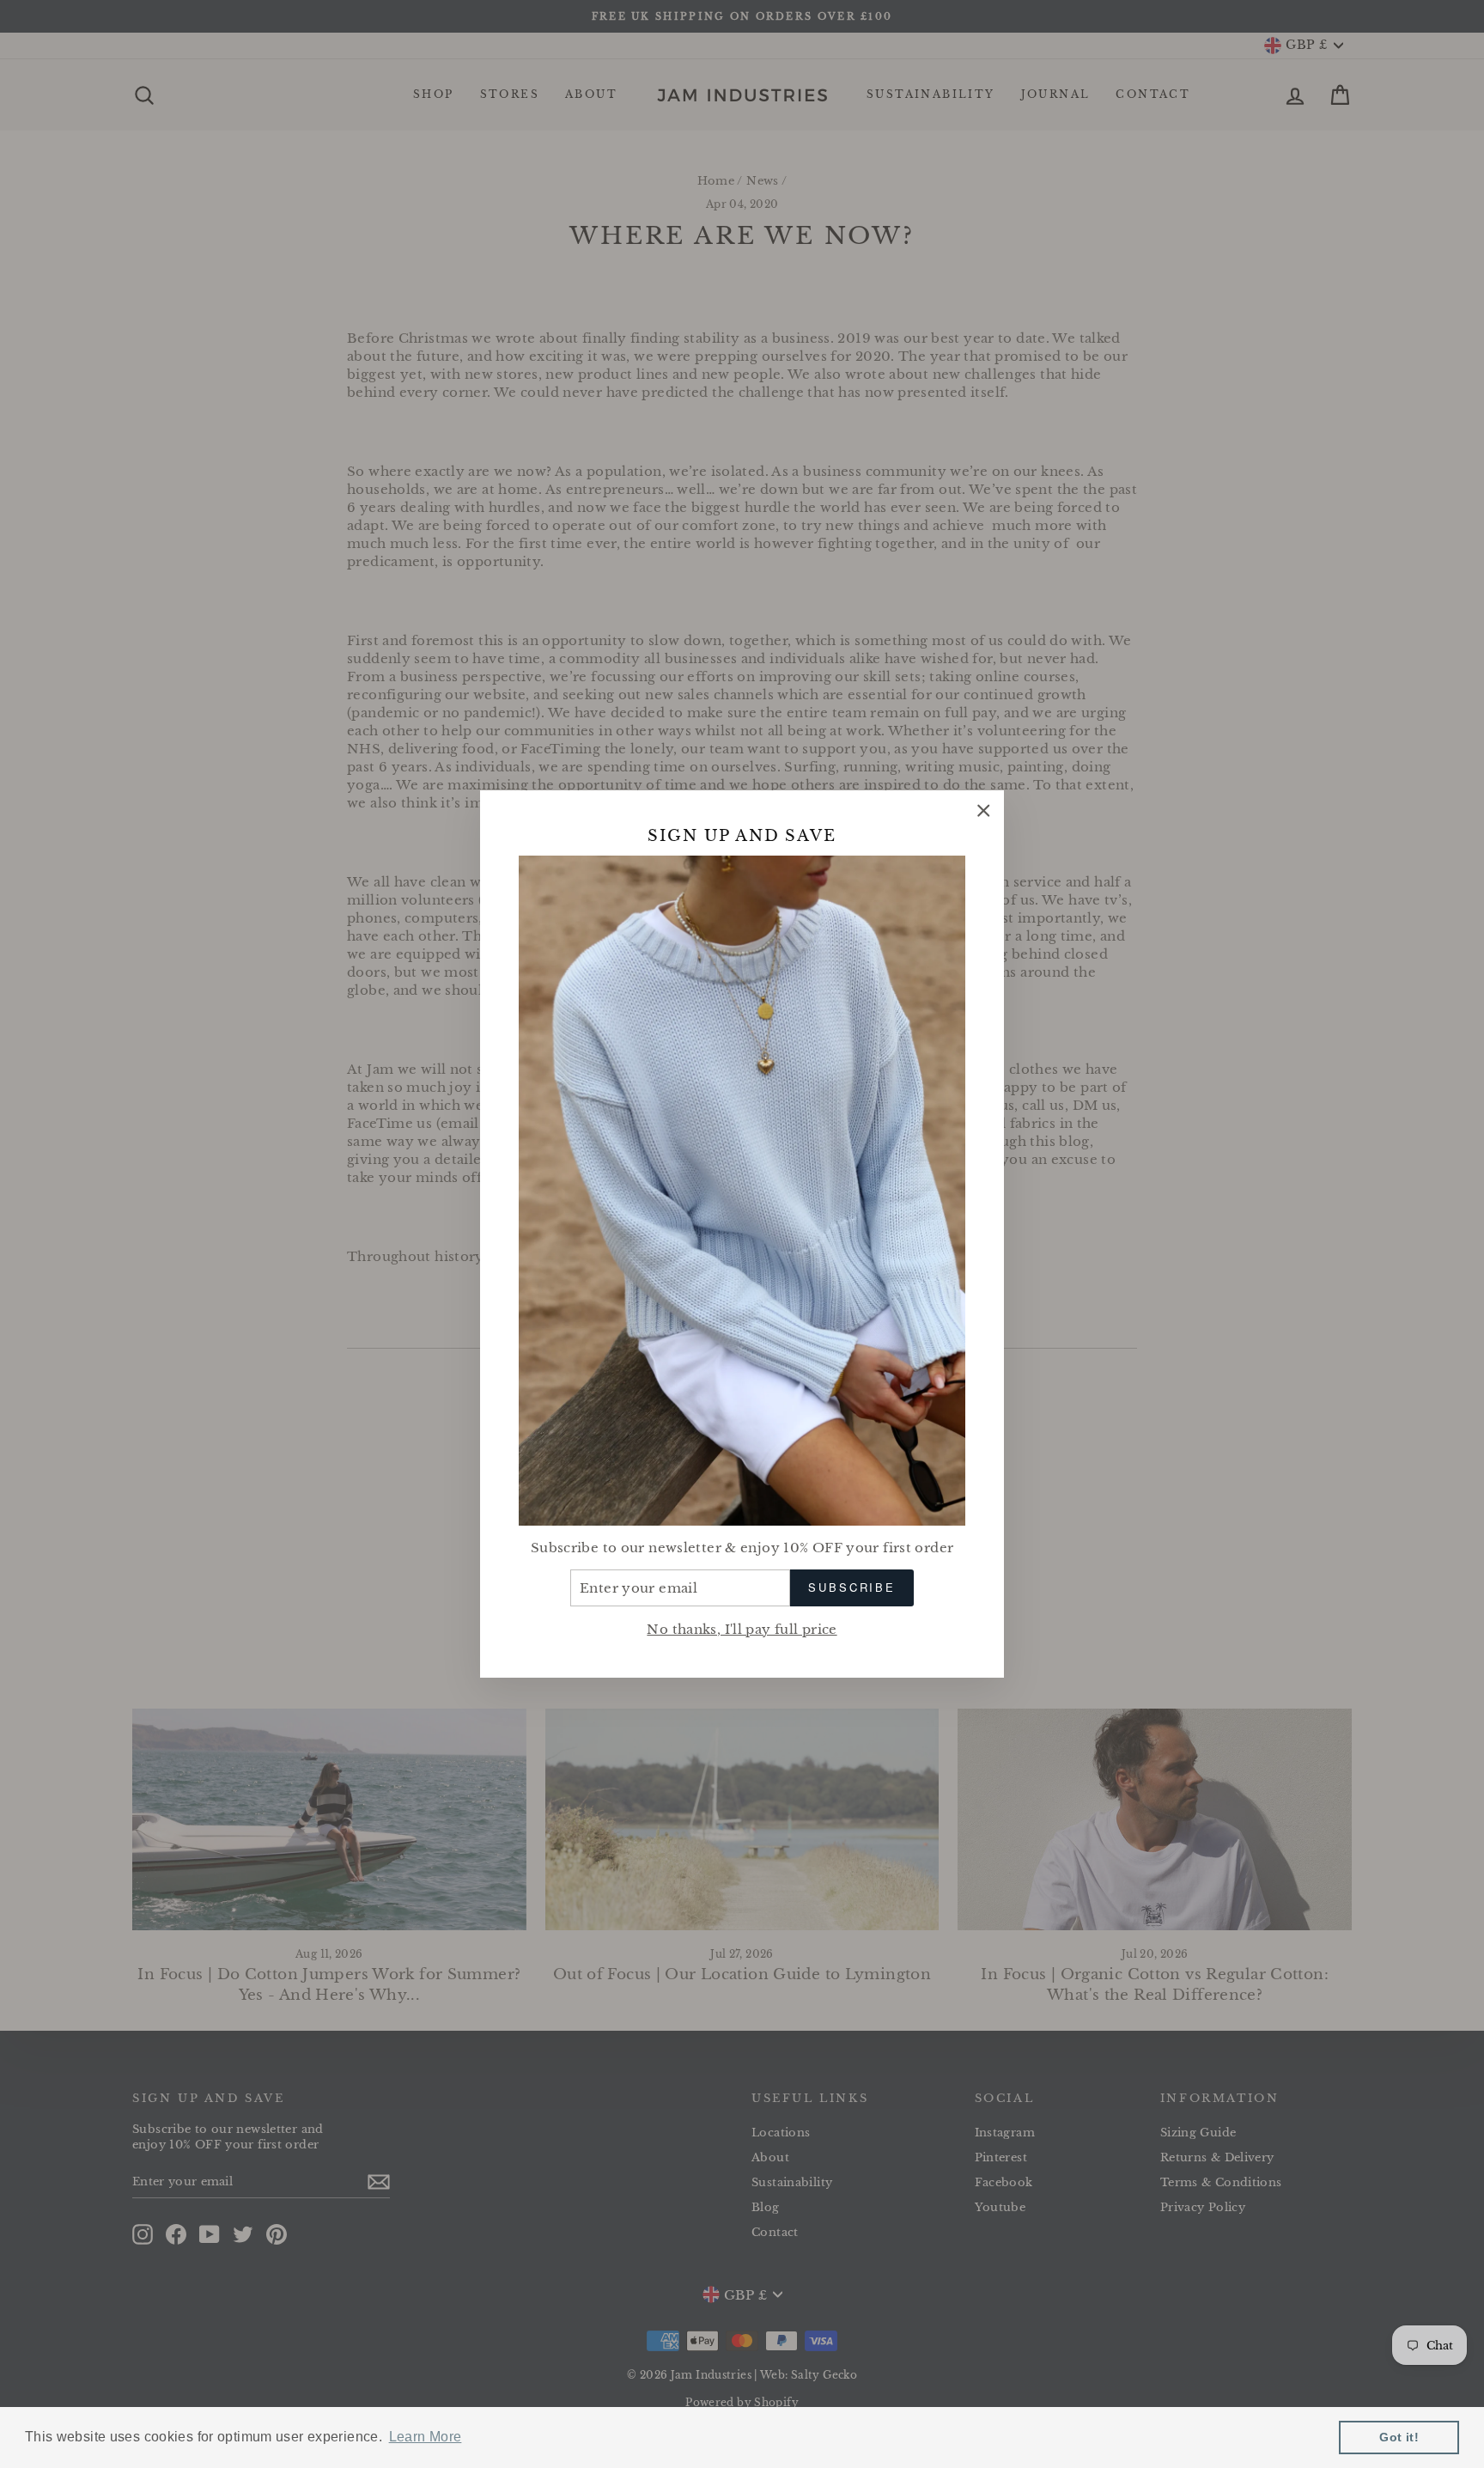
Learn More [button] (426, 2437)
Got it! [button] (1399, 2437)
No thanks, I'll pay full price (742, 1629)
